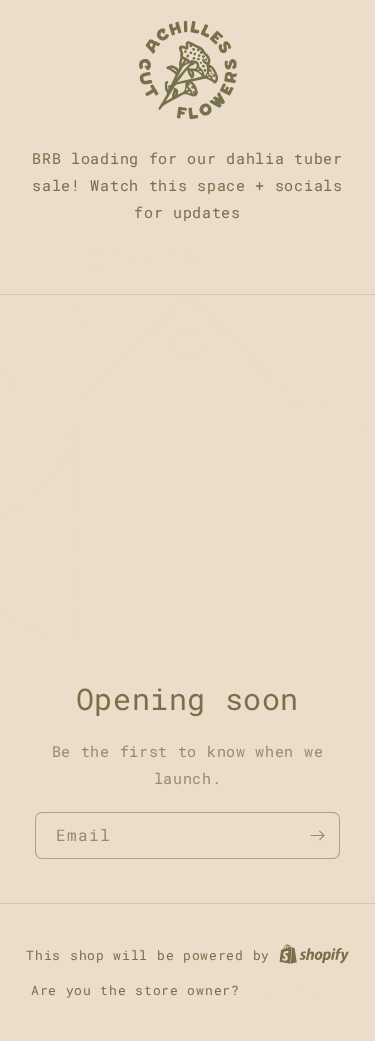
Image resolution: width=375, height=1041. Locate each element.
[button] (188, 256)
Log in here (296, 990)
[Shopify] (314, 955)
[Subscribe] (317, 835)
